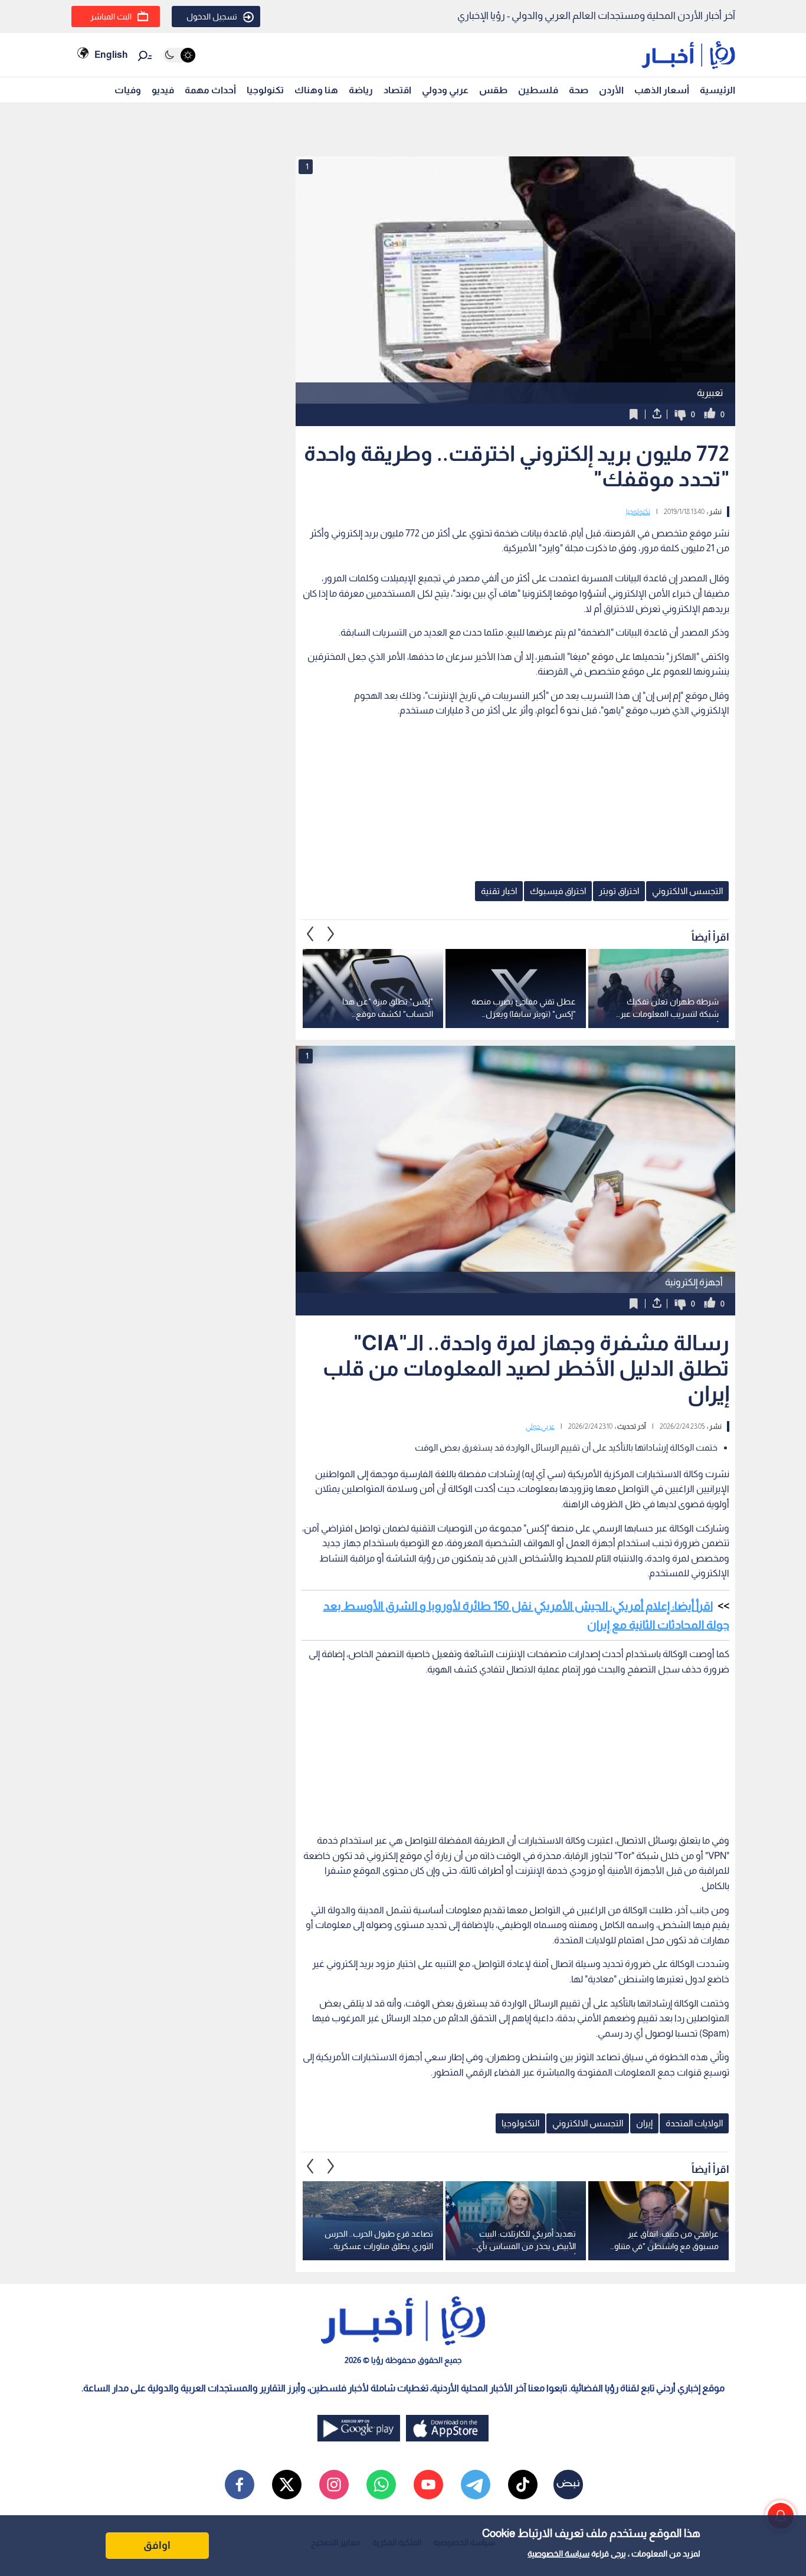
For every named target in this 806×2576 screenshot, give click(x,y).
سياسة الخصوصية (558, 2554)
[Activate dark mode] (179, 55)
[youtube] (428, 2485)
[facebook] (240, 2485)
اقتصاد (397, 90)
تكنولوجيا (265, 90)
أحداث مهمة (210, 90)
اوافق (157, 2545)
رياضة (361, 90)
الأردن (611, 90)
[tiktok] (523, 2485)
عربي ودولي (445, 90)
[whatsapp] (381, 2485)
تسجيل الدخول (212, 17)
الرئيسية (717, 90)
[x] (287, 2485)
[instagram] (334, 2485)
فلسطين (538, 90)
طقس (493, 90)
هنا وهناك (316, 90)
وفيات (128, 90)
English (111, 55)
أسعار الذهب (662, 90)
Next (310, 934)
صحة (579, 90)
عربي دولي (540, 1426)
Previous (331, 934)
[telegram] (476, 2485)
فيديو (163, 90)
